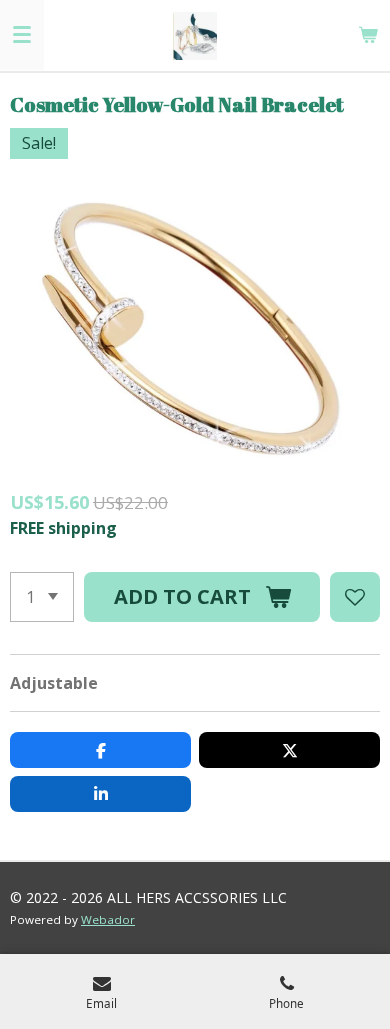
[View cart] (368, 35)
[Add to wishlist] (355, 597)
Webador (108, 919)
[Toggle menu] (22, 35)
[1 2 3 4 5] (42, 597)
